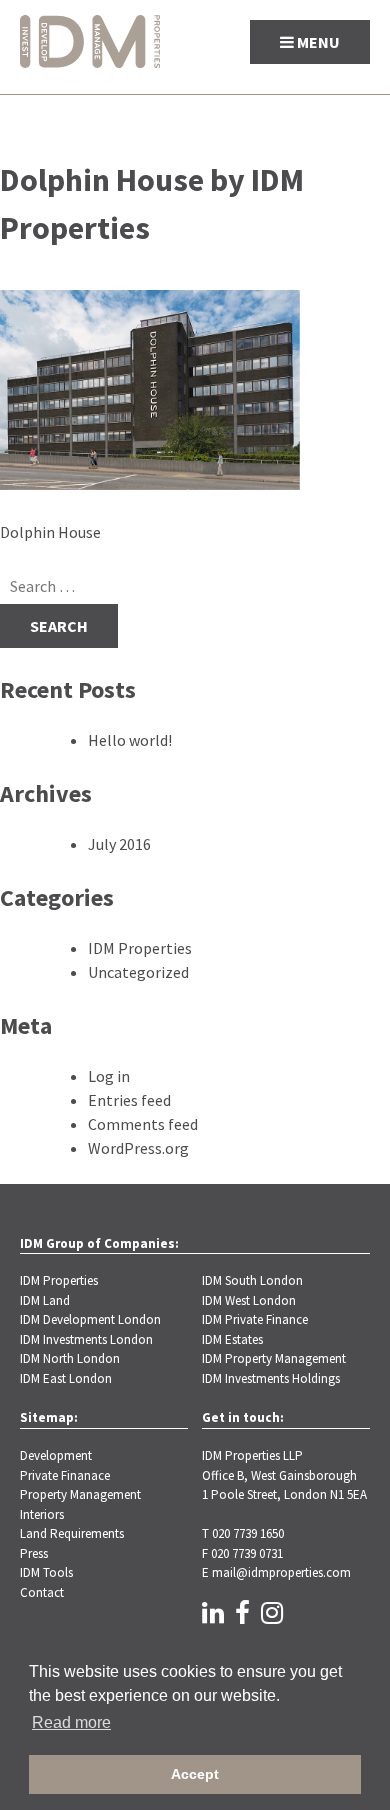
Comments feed (143, 1124)
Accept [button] (195, 1774)
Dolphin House (50, 532)
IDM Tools (46, 1572)
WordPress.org (138, 1148)
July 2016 (119, 844)
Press (34, 1553)
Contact (42, 1592)
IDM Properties (140, 948)
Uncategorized (138, 972)
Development (56, 1455)
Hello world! (130, 740)
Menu (317, 42)
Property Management (80, 1494)
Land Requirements (72, 1533)
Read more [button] (71, 1722)
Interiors (42, 1514)
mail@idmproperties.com (281, 1572)
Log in (109, 1076)
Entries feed (129, 1100)
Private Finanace (65, 1475)
